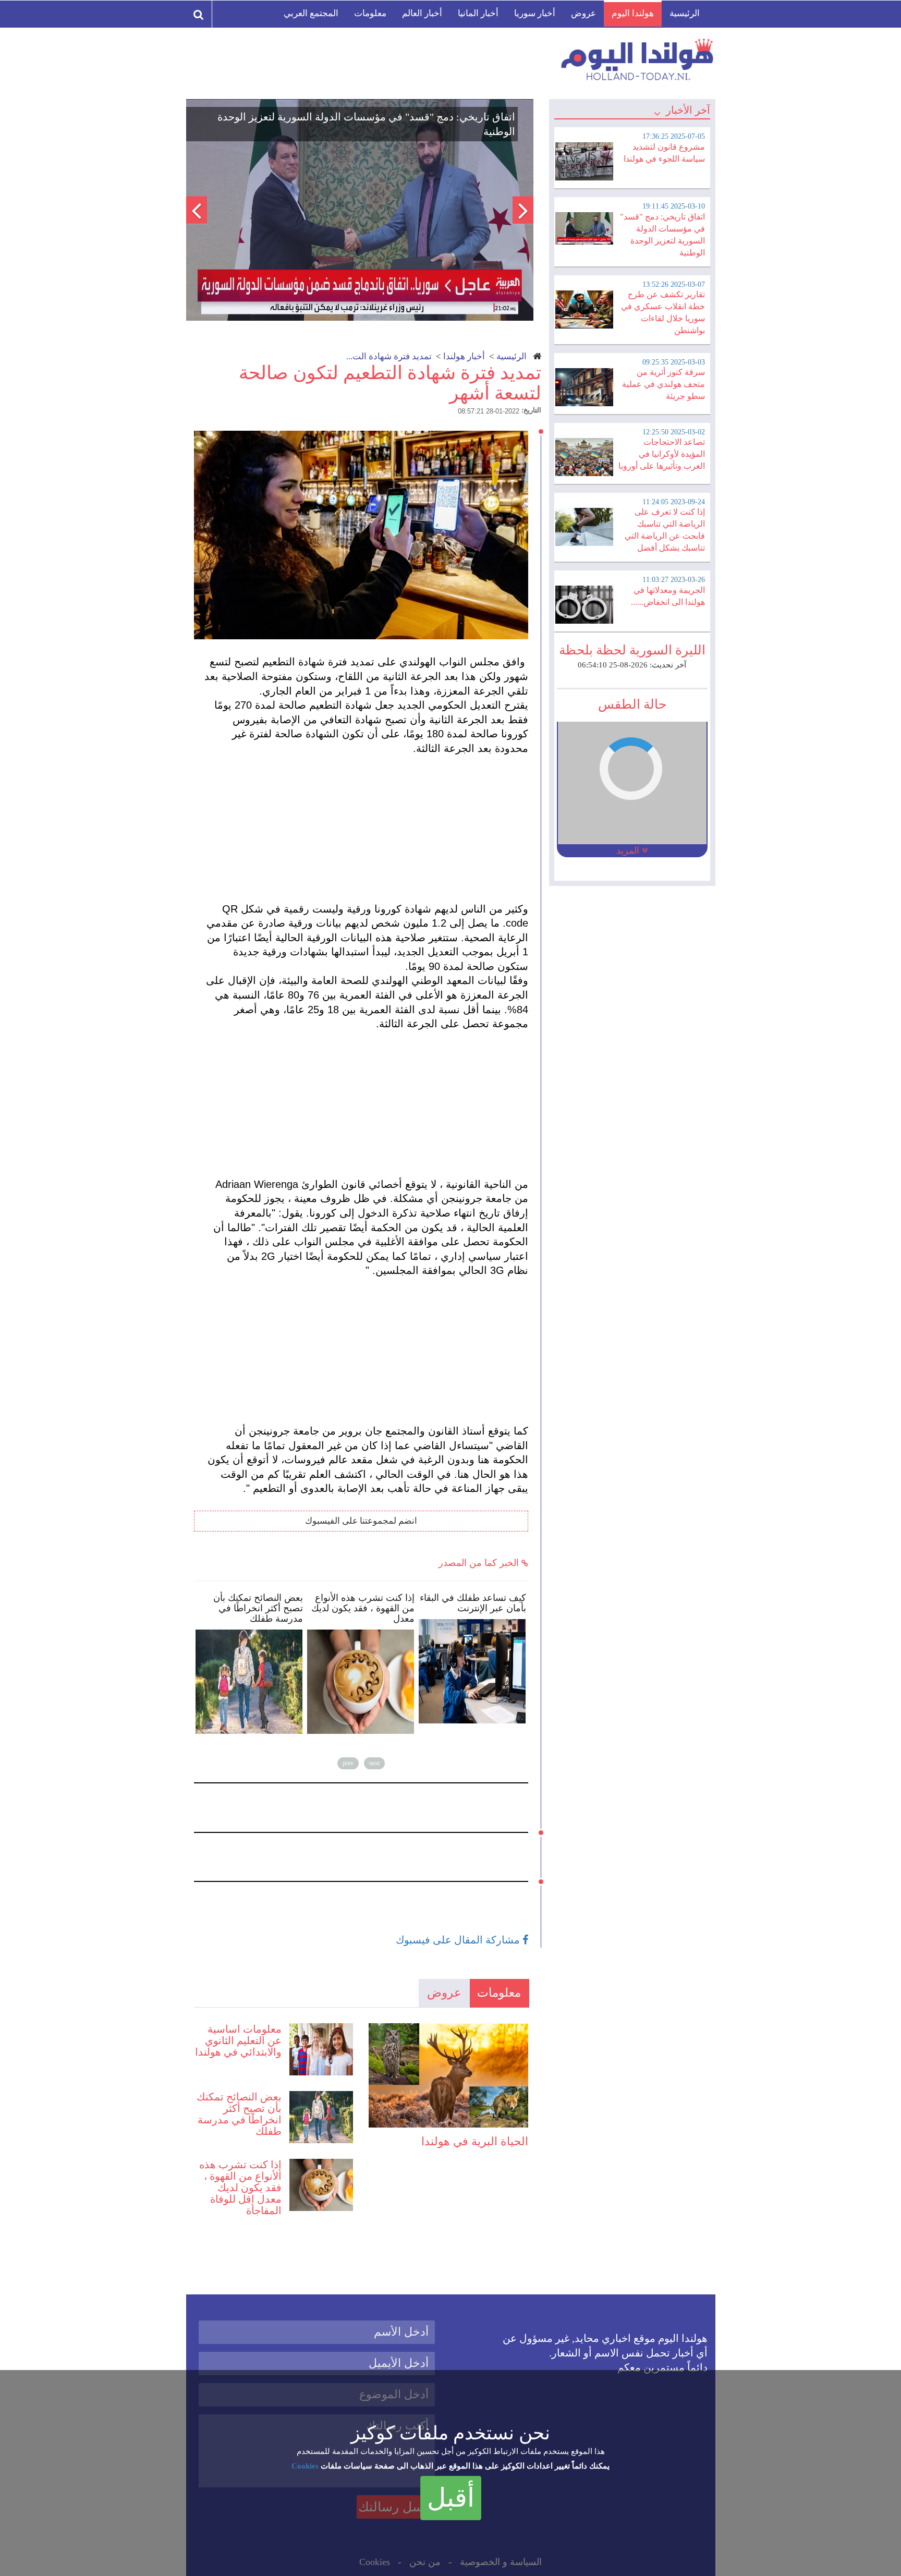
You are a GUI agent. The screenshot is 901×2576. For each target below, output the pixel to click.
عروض (583, 13)
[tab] (632, 156)
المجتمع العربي (311, 13)
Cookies (305, 2466)
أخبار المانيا (478, 13)
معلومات (370, 13)
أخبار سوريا (535, 13)
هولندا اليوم (633, 13)
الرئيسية (685, 13)
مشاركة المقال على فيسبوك (459, 1940)
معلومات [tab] (499, 1993)
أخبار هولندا (464, 356)
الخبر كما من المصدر (480, 1563)
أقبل (451, 2498)
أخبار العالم (422, 13)
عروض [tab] (444, 1993)
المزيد (629, 850)
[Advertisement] (366, 829)
